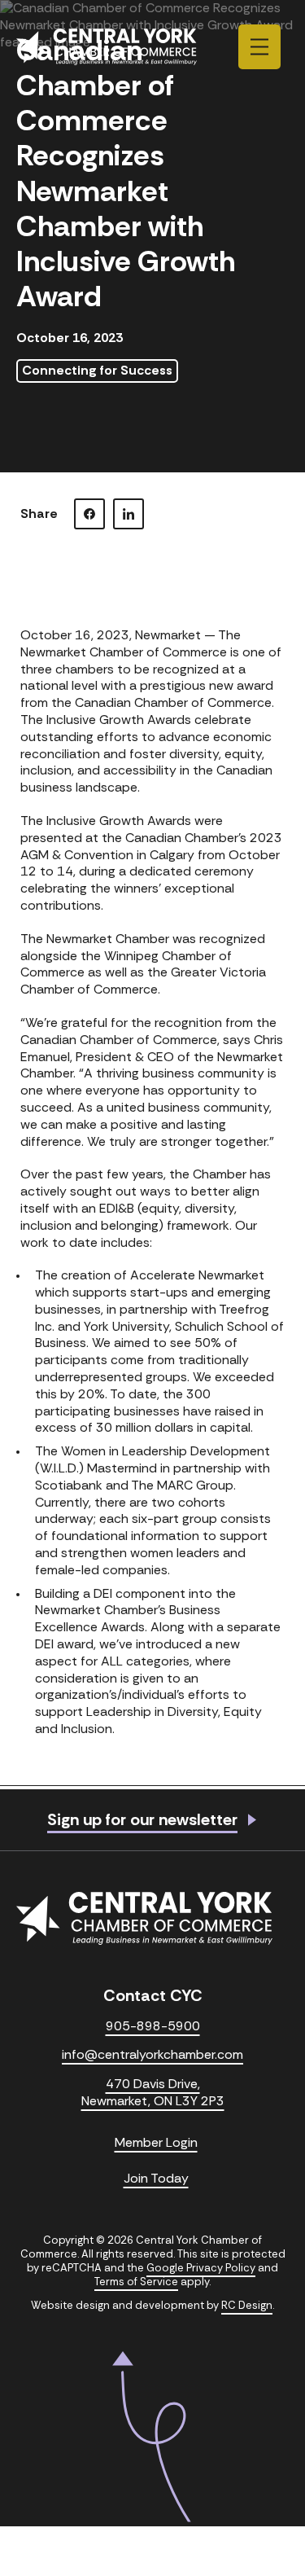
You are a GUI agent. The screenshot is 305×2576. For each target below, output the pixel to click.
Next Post (246, 1810)
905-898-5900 (153, 2026)
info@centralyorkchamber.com (152, 2055)
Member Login (156, 2143)
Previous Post (71, 1810)
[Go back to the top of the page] (152, 2437)
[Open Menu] (259, 47)
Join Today (156, 2179)
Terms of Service (136, 2282)
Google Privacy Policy (201, 2268)
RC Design (247, 2305)
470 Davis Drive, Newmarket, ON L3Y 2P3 (153, 2093)
